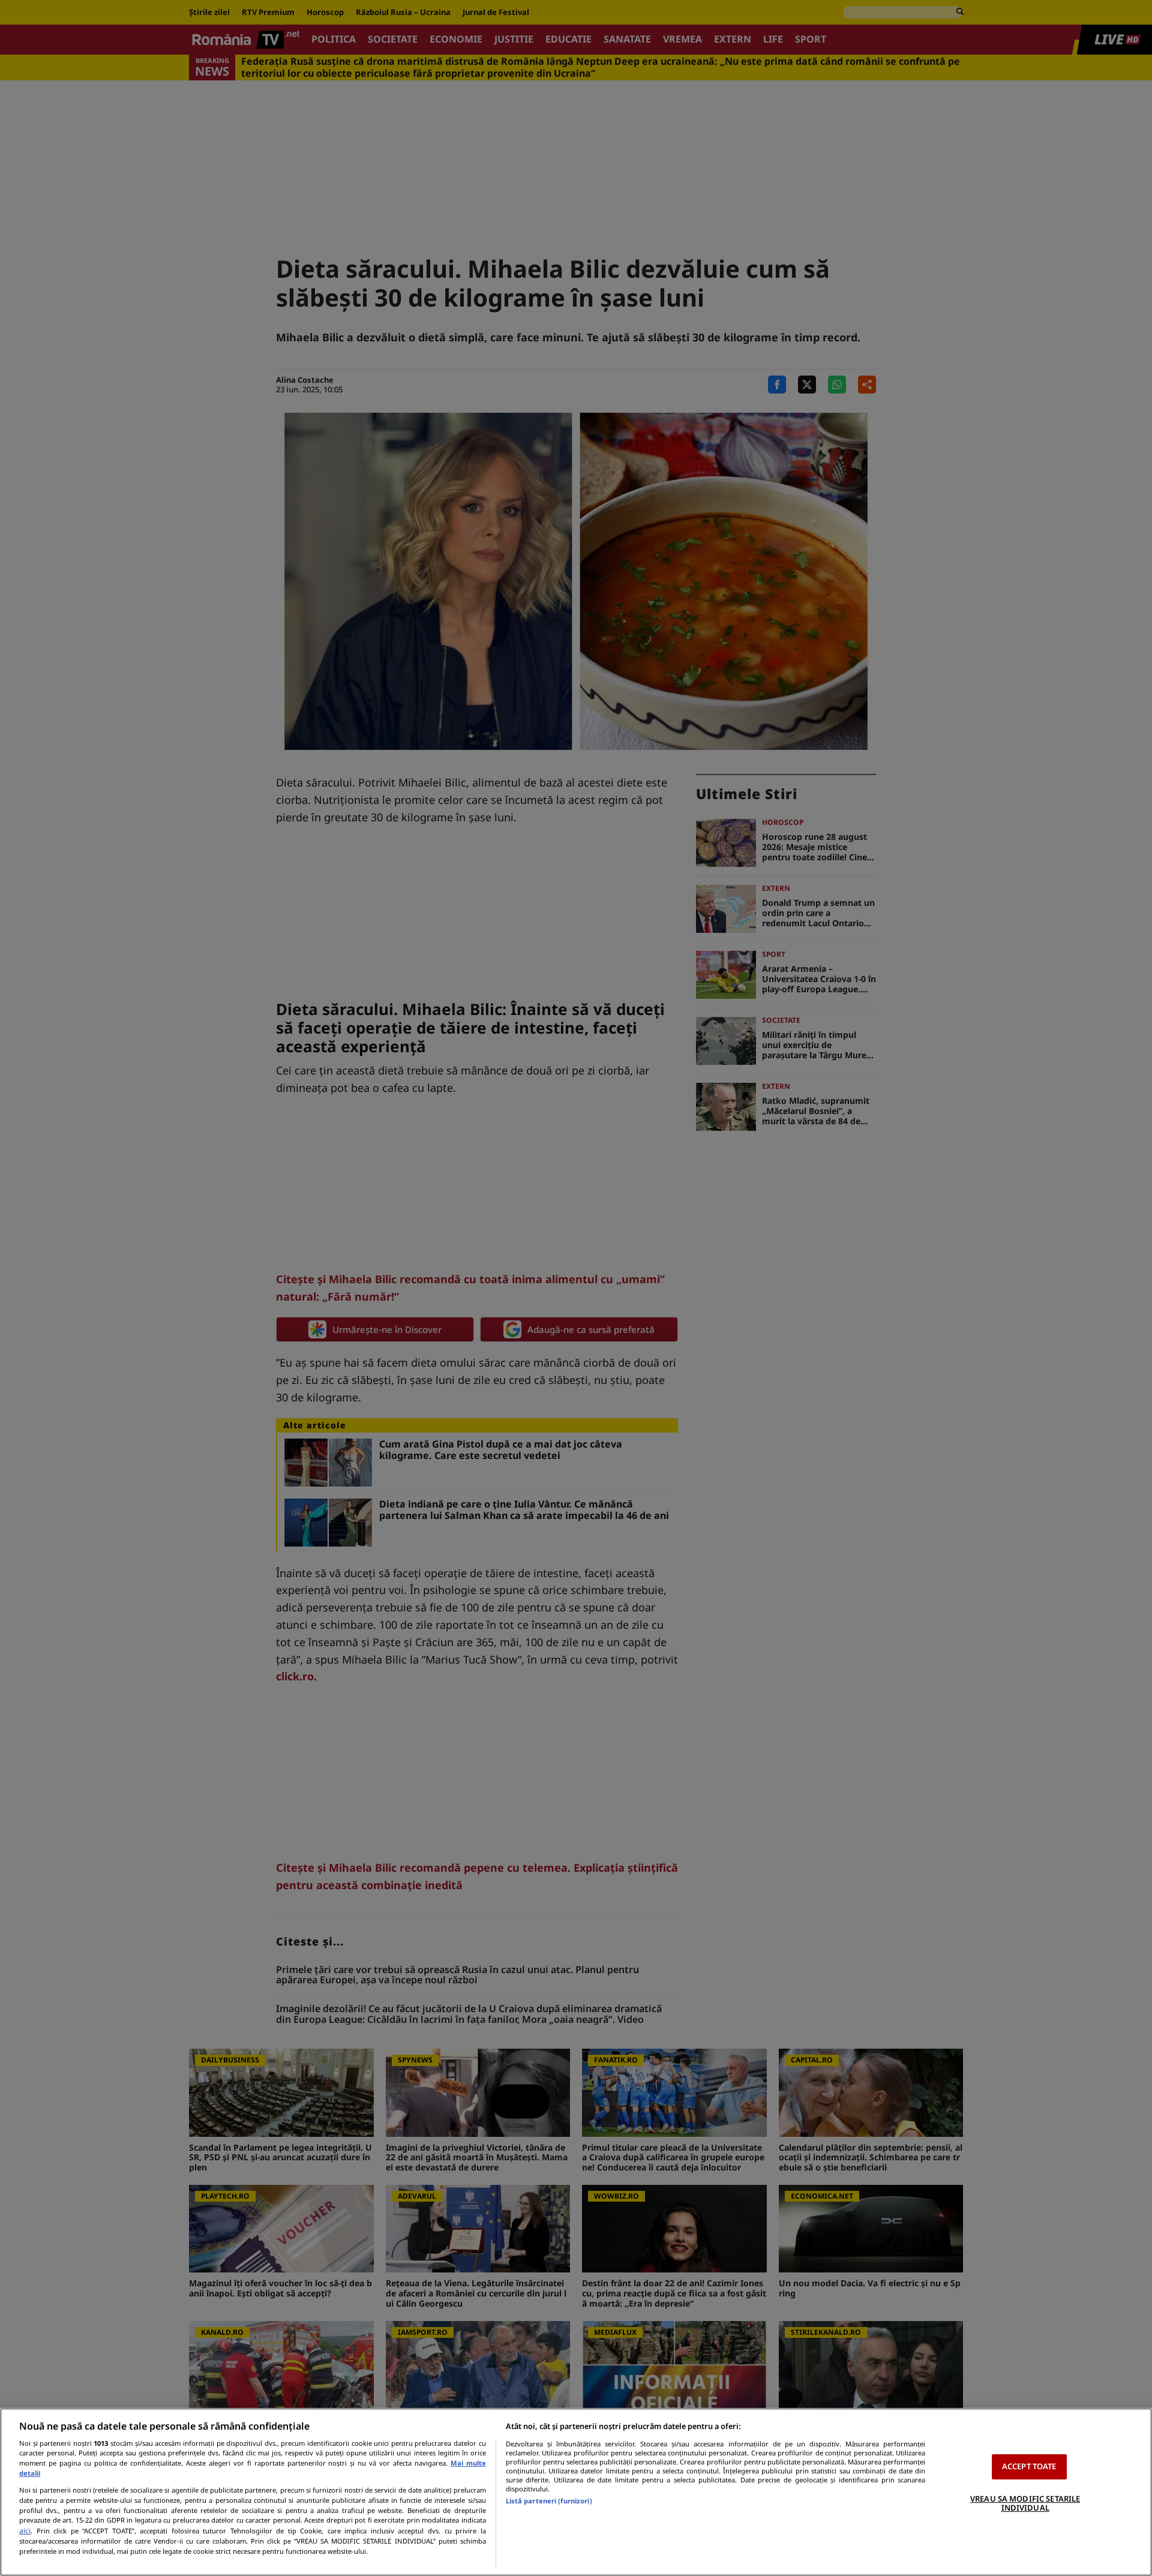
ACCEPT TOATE (1029, 2466)
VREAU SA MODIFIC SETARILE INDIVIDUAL (1025, 2503)
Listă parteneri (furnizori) (549, 2501)
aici (25, 2531)
